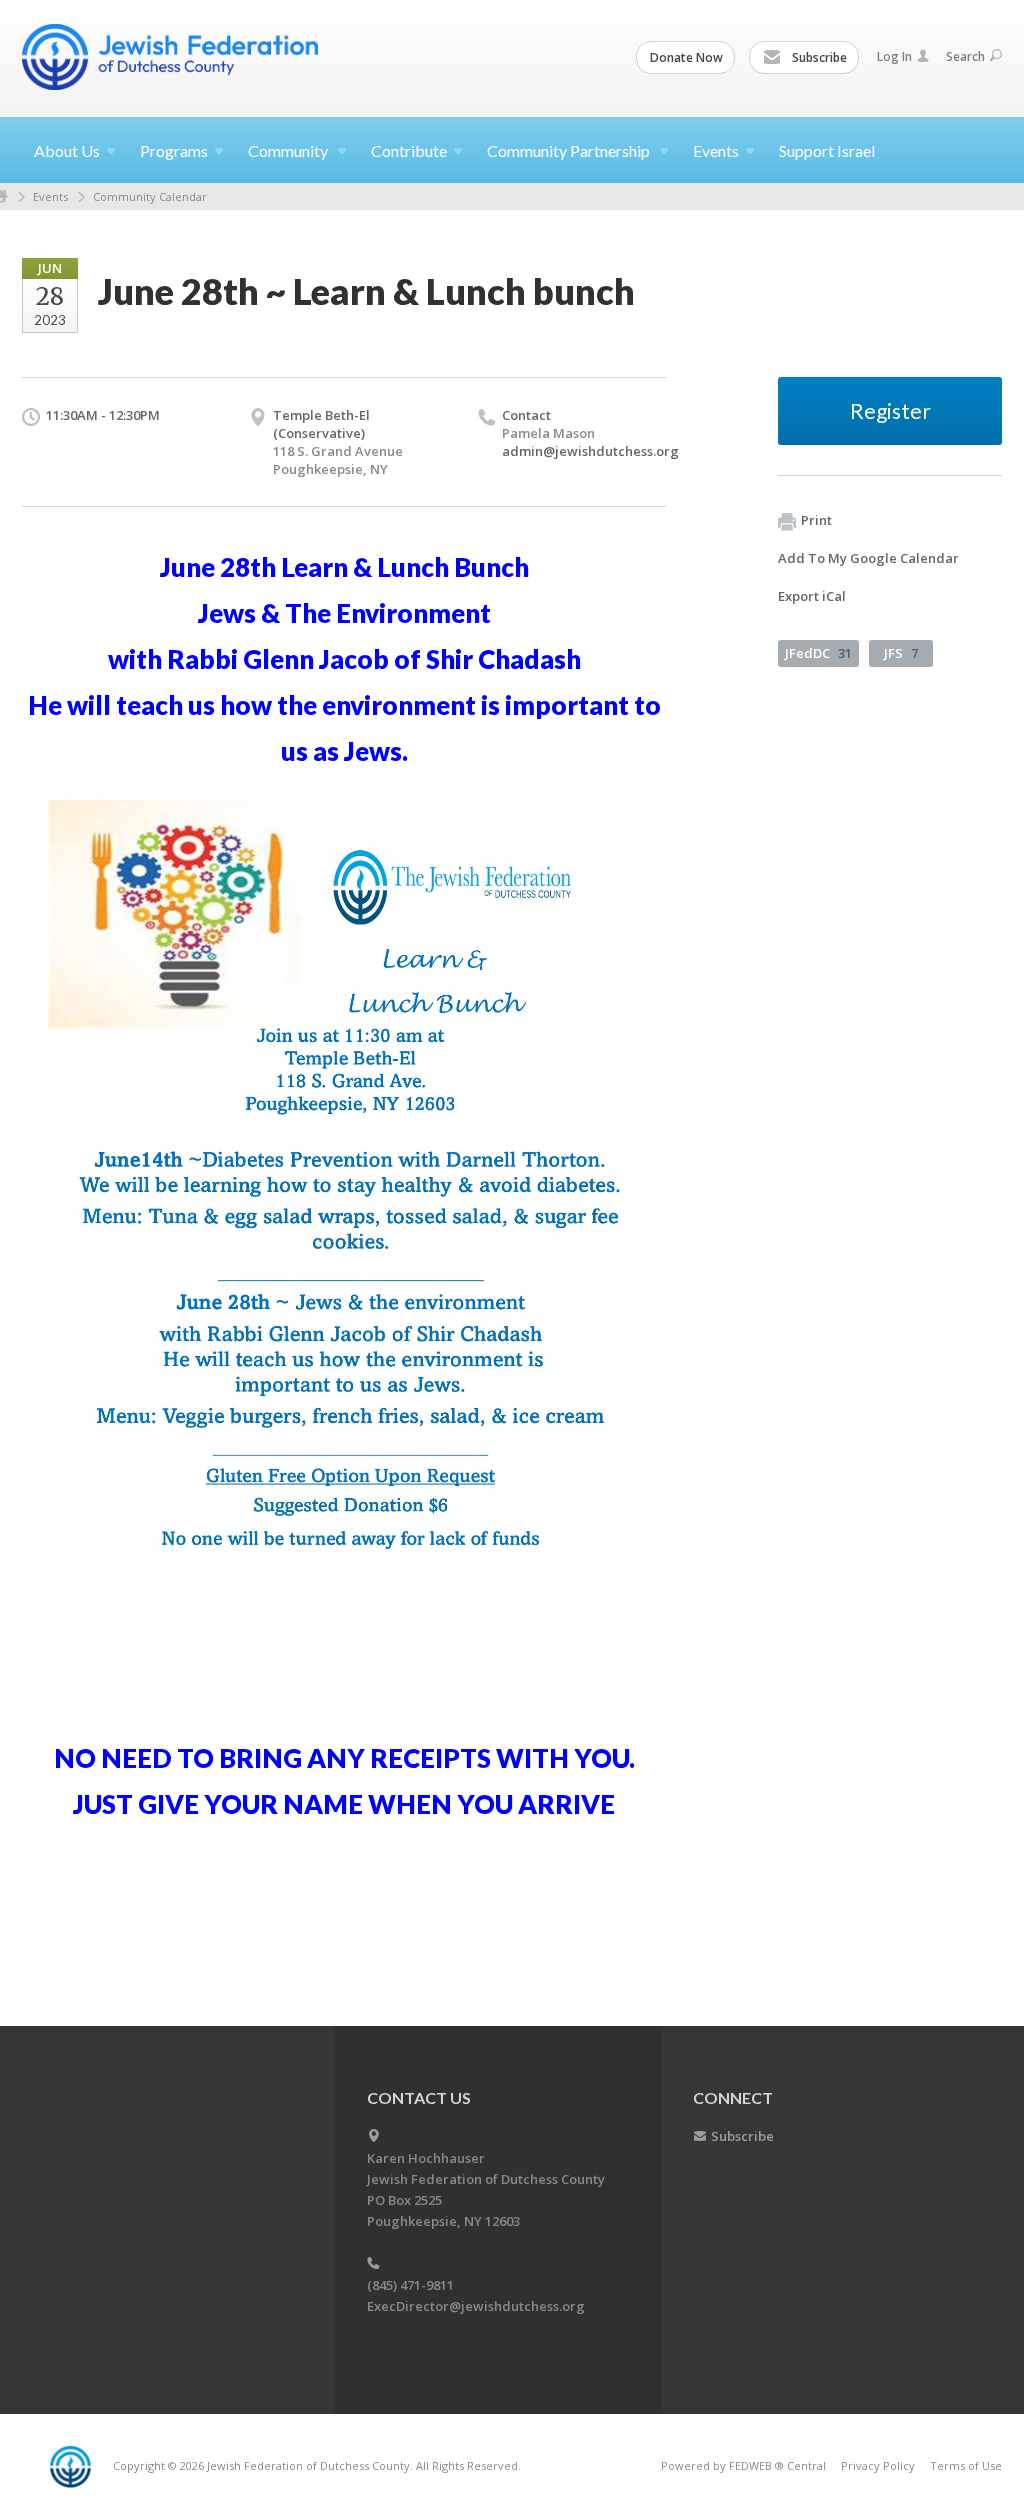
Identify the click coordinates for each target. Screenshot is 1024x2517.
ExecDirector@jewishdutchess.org (476, 2306)
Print (816, 520)
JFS (901, 653)
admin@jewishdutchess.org (590, 451)
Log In (894, 56)
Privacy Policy (878, 2465)
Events (50, 196)
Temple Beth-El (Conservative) (321, 424)
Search (965, 56)
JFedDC (818, 653)
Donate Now (686, 57)
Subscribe (818, 57)
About (67, 150)
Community (289, 150)
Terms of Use (966, 2465)
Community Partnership (570, 150)
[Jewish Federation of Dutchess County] (172, 57)
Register (890, 410)
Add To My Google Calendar (868, 558)
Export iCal (812, 596)
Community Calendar (150, 196)
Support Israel (827, 150)
